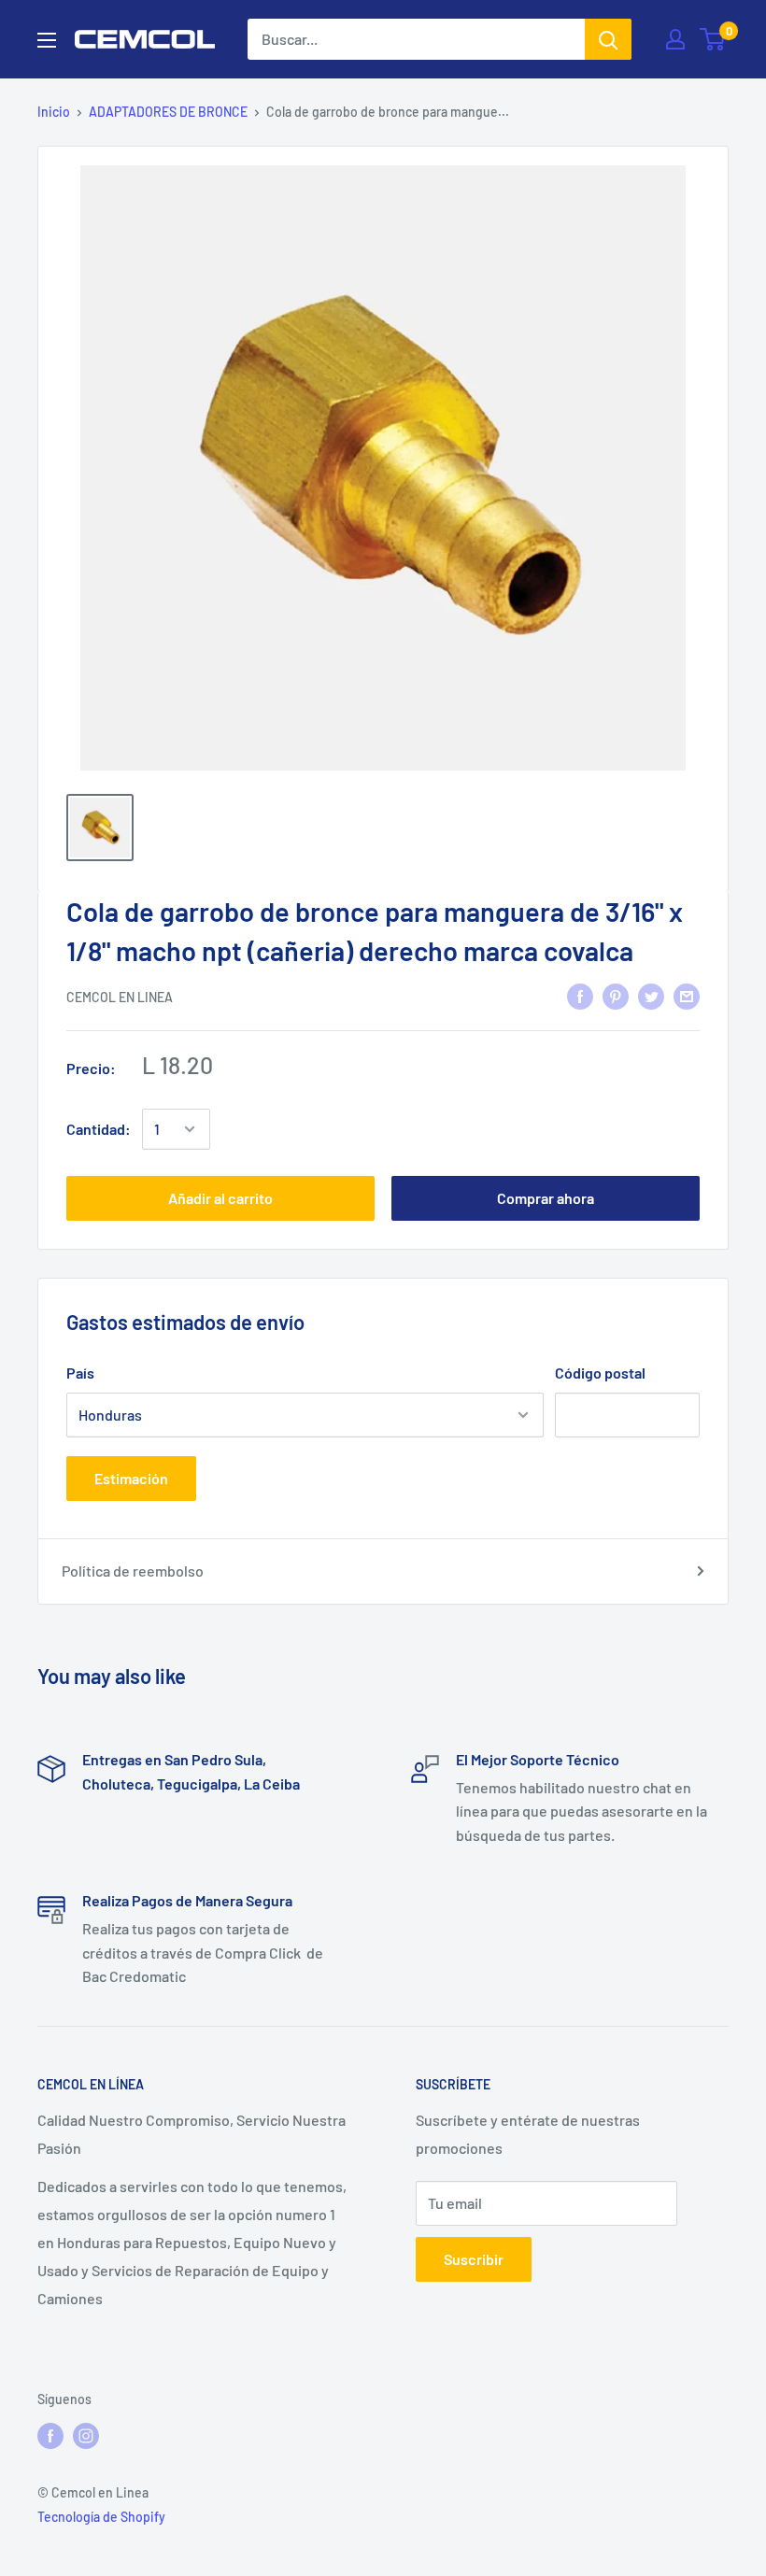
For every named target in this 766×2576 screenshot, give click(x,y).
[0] (713, 39)
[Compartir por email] (687, 995)
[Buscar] (608, 39)
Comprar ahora (546, 1198)
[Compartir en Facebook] (580, 995)
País (80, 1373)
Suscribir (474, 2259)
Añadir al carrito (220, 1198)
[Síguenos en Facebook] (50, 2435)
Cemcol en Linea (120, 997)
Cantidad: (99, 1129)
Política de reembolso (133, 1571)
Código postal (600, 1373)
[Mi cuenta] (675, 39)
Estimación (131, 1478)
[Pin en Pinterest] (616, 995)
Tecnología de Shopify (101, 2517)
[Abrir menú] (47, 40)
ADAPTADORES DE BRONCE (168, 112)
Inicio (54, 112)
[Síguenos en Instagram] (86, 2435)
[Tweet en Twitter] (651, 995)
